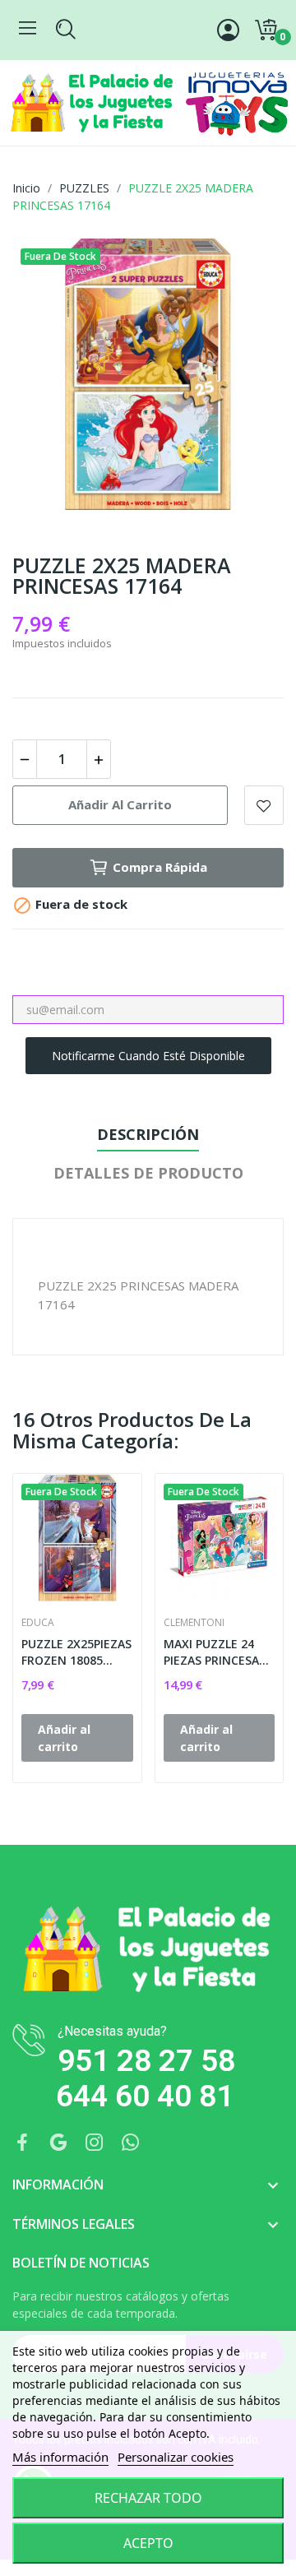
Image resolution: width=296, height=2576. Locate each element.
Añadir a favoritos (264, 805)
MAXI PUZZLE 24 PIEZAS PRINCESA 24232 (211, 1652)
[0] (266, 30)
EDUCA (38, 1623)
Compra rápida (160, 867)
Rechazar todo (148, 2498)
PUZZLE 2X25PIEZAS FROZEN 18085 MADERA (76, 1652)
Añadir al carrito (120, 804)
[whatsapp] (131, 2143)
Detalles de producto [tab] (148, 1173)
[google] (58, 2143)
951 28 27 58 (146, 2061)
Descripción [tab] (148, 1134)
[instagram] (95, 2143)
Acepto (148, 2543)
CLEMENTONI (194, 1623)
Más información (60, 2457)
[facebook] (22, 2143)
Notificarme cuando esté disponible (148, 1056)
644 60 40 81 (145, 2096)
